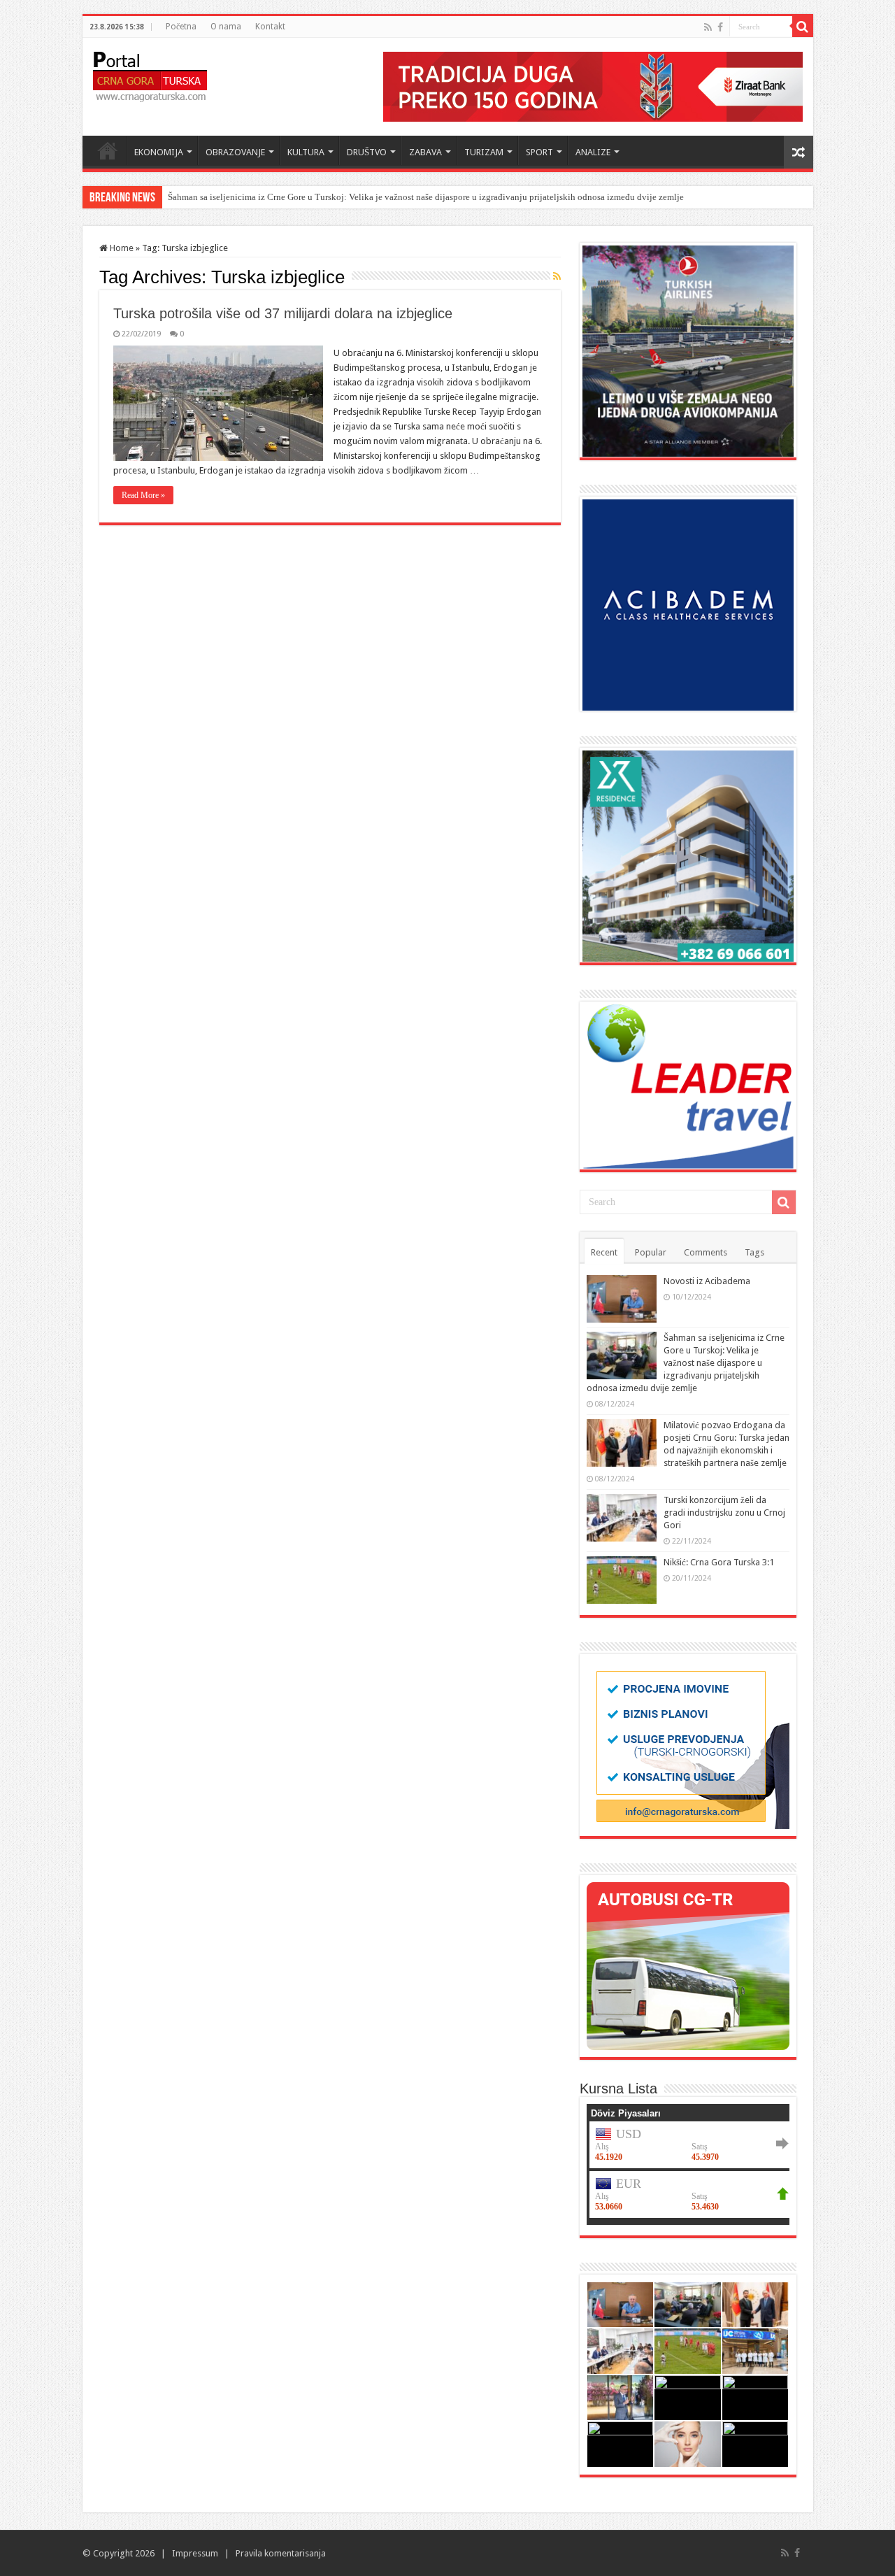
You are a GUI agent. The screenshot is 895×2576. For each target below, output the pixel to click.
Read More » (143, 495)
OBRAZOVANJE (235, 152)
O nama (226, 27)
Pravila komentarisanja (281, 2553)
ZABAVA (425, 152)
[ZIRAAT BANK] (593, 86)
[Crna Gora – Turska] (150, 74)
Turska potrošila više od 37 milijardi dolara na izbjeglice (283, 313)
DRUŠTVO (367, 152)
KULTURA (306, 152)
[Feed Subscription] (557, 276)
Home (108, 150)
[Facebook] (720, 27)
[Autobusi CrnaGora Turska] (688, 1965)
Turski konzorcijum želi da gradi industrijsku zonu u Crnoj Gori (724, 1513)
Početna (181, 27)
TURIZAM (484, 152)
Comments (706, 1252)
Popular (651, 1252)
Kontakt (270, 27)
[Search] (803, 27)
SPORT (539, 152)
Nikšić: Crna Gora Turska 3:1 (719, 1562)
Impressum (195, 2553)
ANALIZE (593, 152)
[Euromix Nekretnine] (688, 855)
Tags (754, 1252)
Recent (604, 1252)
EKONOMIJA (159, 152)
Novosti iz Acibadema (707, 1281)
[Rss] (708, 27)
